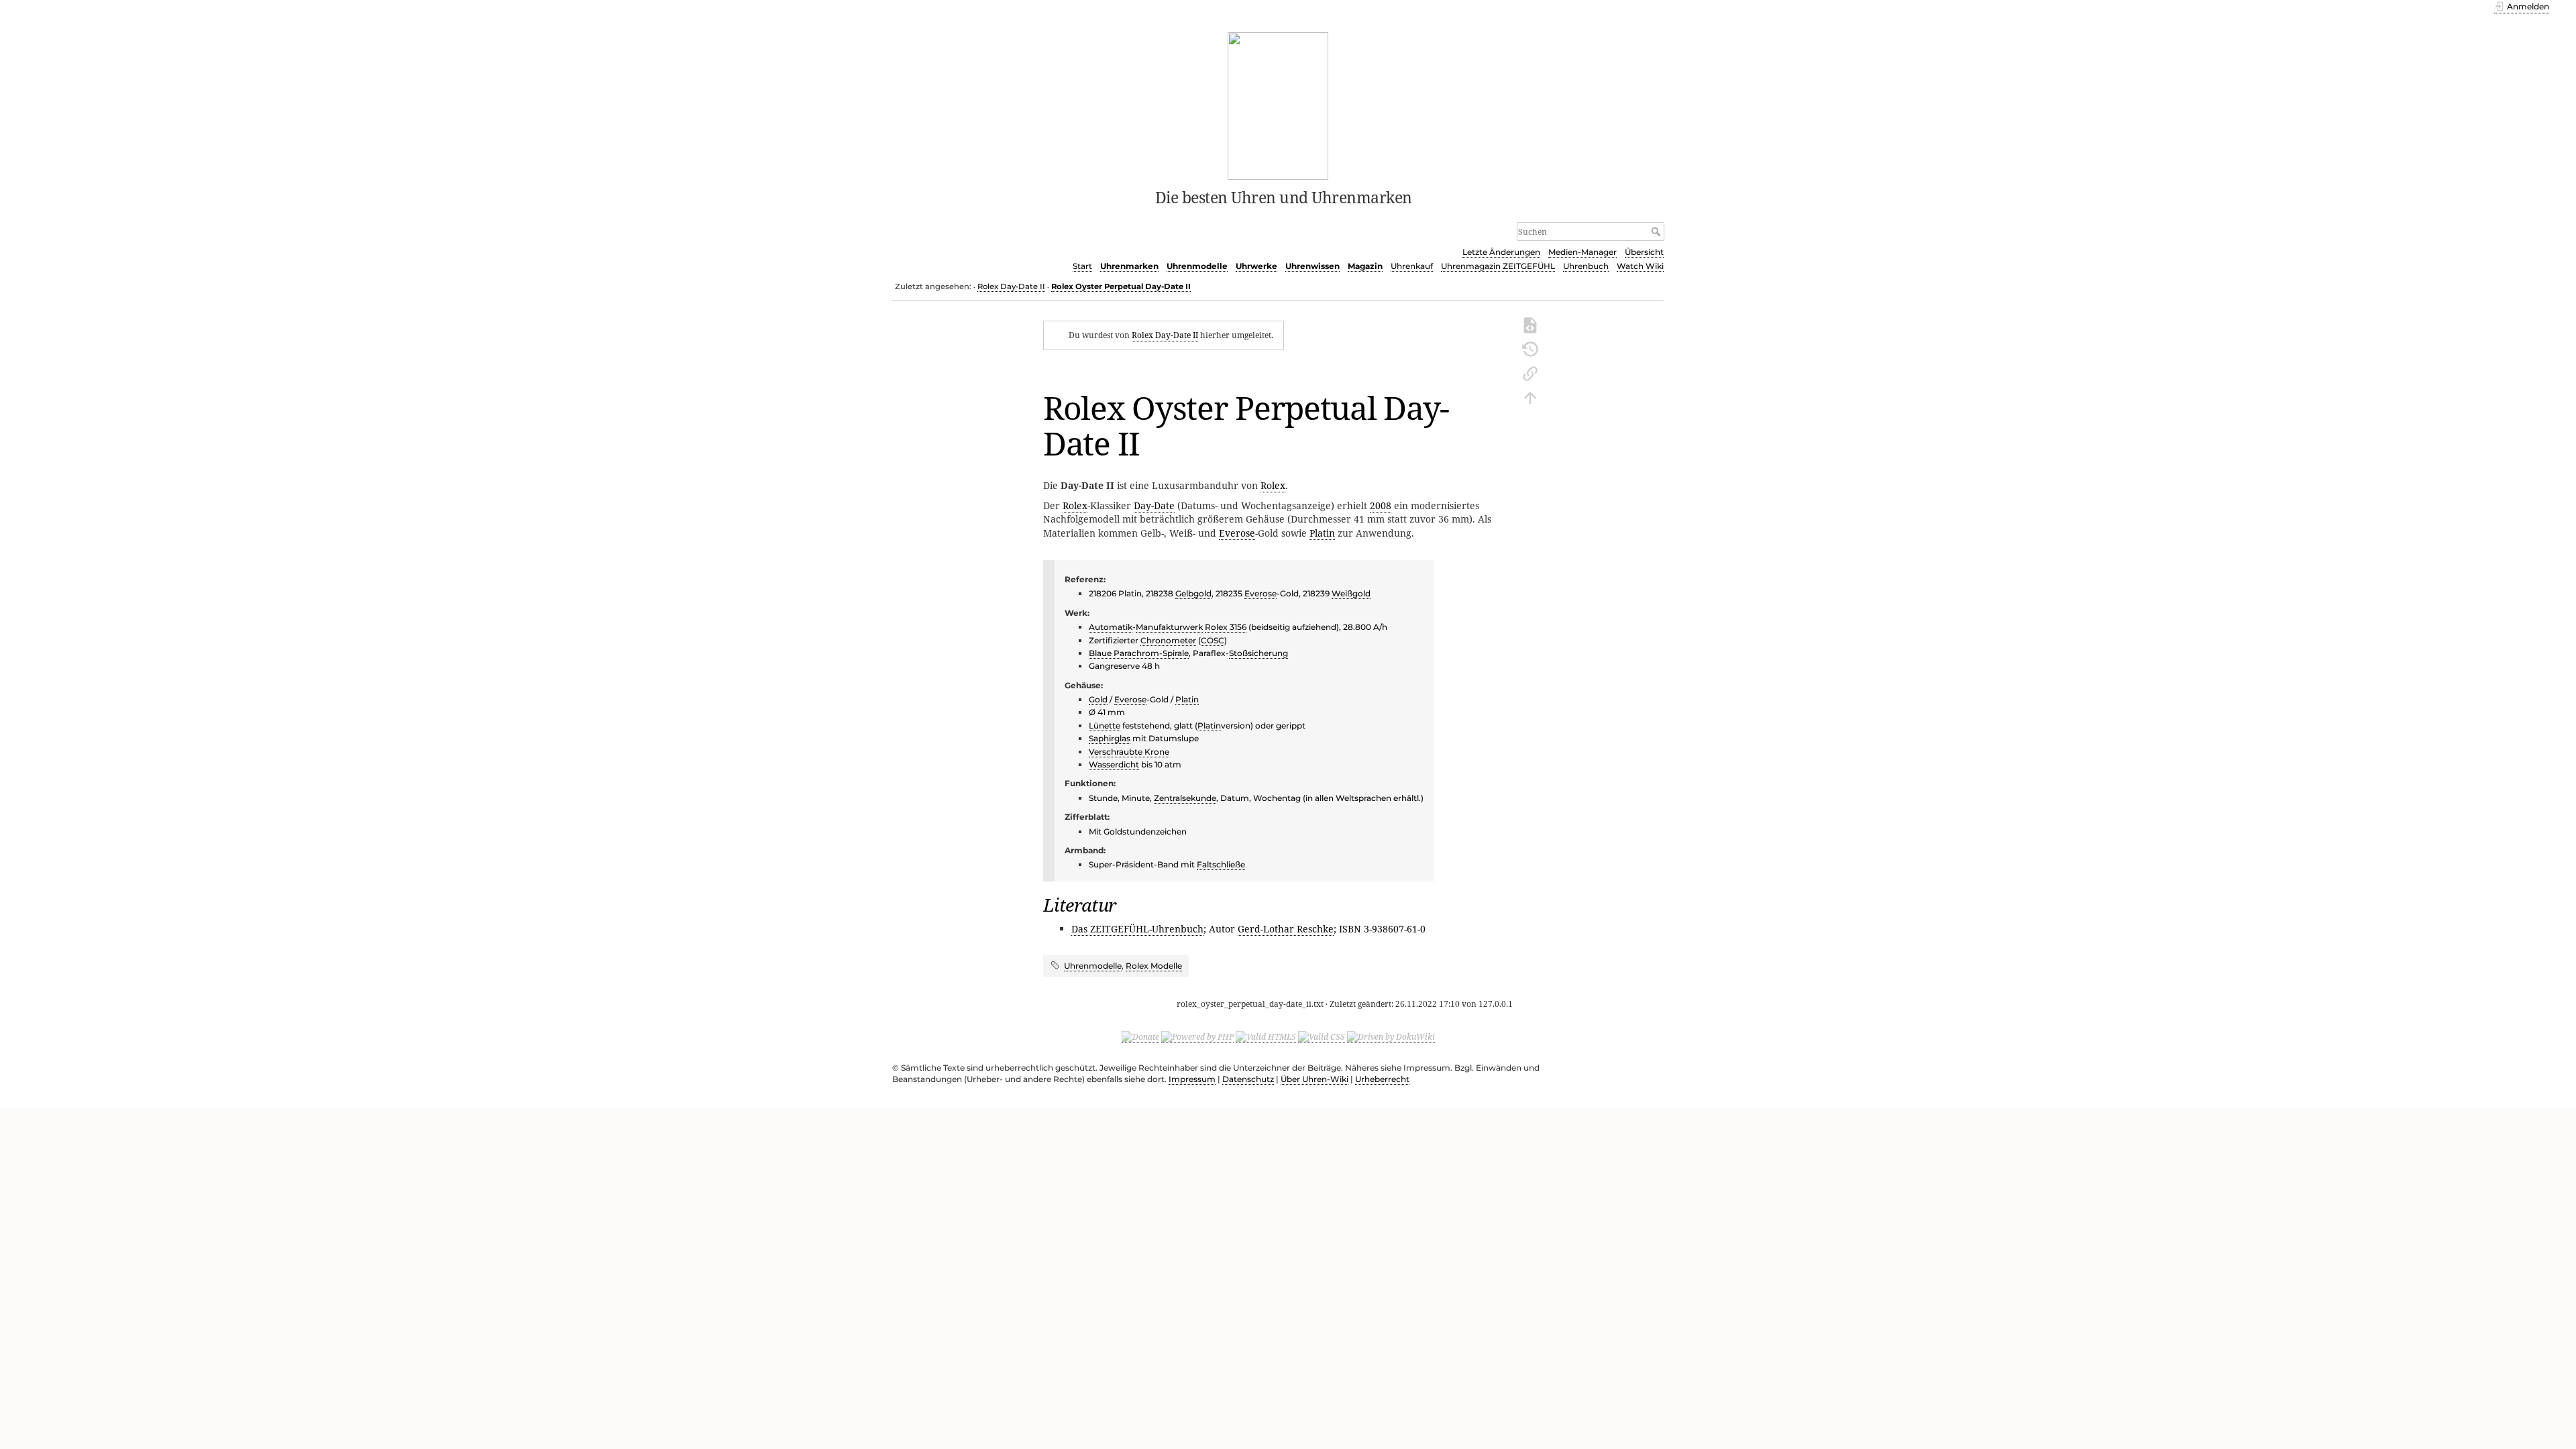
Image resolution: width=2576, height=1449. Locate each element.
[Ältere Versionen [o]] (1530, 348)
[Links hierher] (1530, 372)
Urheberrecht (1382, 1079)
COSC (1213, 640)
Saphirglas (1110, 738)
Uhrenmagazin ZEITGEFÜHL (1498, 266)
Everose (1237, 533)
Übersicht (1644, 252)
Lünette (1105, 726)
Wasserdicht (1114, 764)
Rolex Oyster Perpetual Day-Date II (1121, 286)
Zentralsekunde (1185, 798)
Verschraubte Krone (1129, 752)
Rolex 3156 (1226, 627)
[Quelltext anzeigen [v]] (1530, 324)
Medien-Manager (1582, 252)
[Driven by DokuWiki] (1391, 1036)
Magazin (1365, 266)
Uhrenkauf (1412, 266)
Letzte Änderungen (1501, 252)
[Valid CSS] (1322, 1036)
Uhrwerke (1256, 266)
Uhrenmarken (1129, 266)
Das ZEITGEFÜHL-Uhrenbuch (1137, 929)
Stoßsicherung (1258, 653)
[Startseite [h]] (1278, 105)
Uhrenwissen (1312, 266)
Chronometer (1168, 640)
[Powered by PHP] (1197, 1036)
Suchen (1657, 231)
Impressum (1192, 1079)
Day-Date (1154, 505)
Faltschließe (1221, 864)
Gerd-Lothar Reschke (1286, 929)
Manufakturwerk (1169, 627)
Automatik (1111, 627)
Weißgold (1351, 593)
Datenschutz (1248, 1079)
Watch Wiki (1640, 266)
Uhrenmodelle (1197, 266)
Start (1082, 266)
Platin (1322, 533)
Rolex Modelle (1154, 966)
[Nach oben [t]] (1530, 396)
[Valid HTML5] (1266, 1036)
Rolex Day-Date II (1011, 286)
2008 (1381, 505)
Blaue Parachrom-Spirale (1139, 653)
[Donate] (1140, 1036)
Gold (1098, 699)
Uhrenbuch (1586, 266)
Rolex (1273, 485)
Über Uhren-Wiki (1314, 1079)
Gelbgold (1193, 593)
